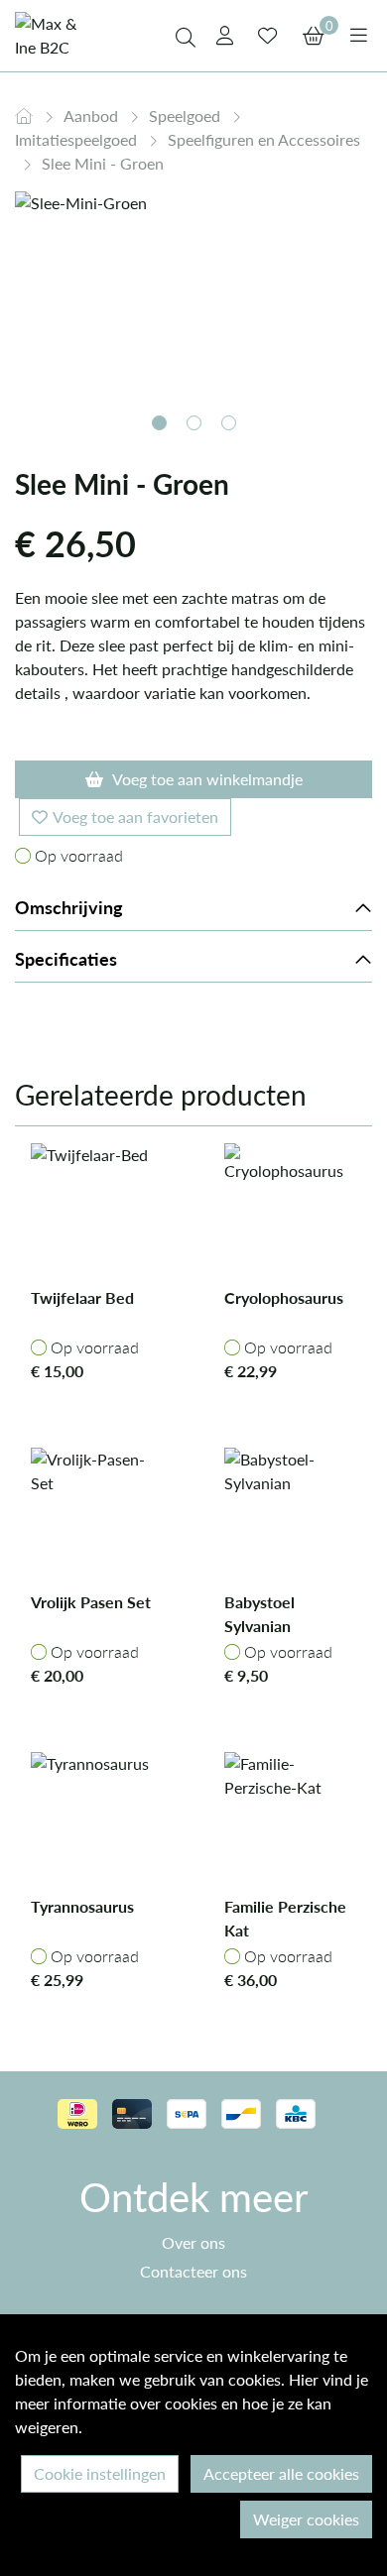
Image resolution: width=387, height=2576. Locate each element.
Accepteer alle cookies (281, 2473)
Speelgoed (187, 116)
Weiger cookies (306, 2519)
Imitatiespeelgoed (78, 139)
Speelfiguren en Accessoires (264, 139)
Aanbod (93, 116)
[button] (159, 423)
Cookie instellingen (100, 2473)
